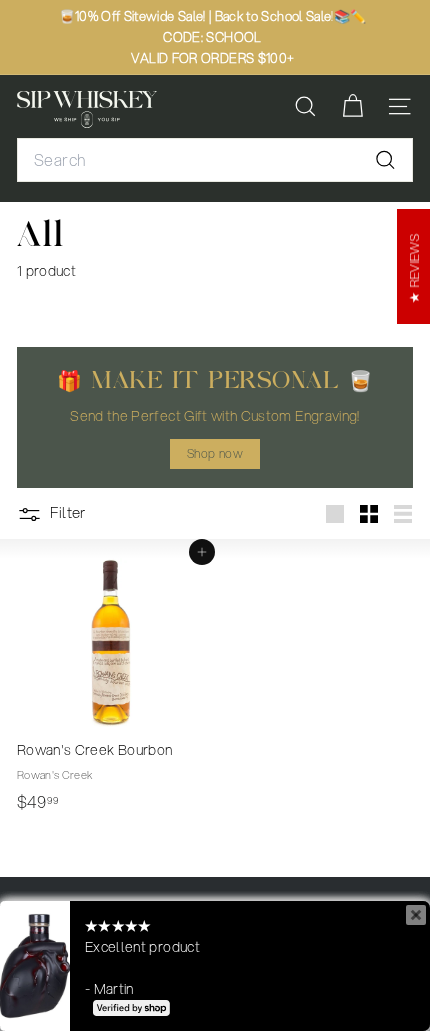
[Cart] (352, 106)
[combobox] (215, 160)
